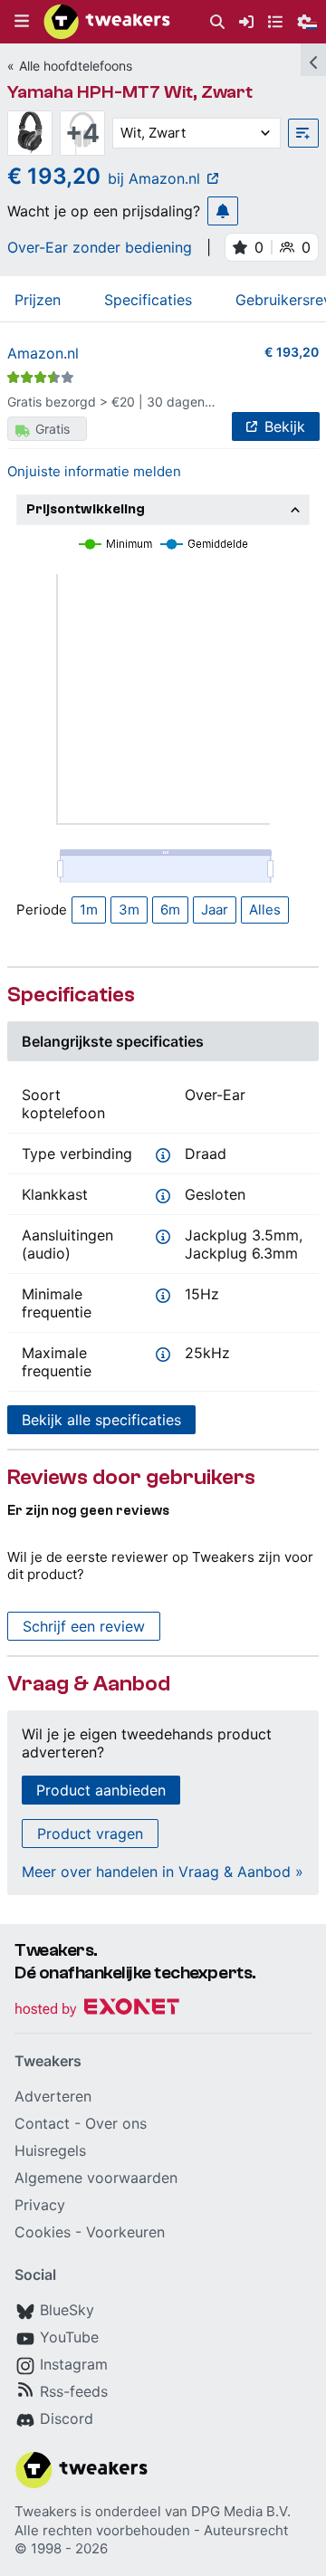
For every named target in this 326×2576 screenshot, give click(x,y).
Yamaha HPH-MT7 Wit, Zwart (130, 92)
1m (89, 910)
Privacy (40, 2205)
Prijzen (38, 300)
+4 (82, 133)
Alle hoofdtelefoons (76, 66)
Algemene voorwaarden (96, 2178)
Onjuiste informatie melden (94, 471)
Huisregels (50, 2150)
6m (170, 910)
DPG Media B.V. (241, 2511)
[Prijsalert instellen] (223, 211)
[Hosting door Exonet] (97, 2010)
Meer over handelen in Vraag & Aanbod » (163, 1872)
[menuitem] (217, 22)
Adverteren (53, 2096)
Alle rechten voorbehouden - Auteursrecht (151, 2530)
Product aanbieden (101, 1790)
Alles (265, 910)
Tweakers (46, 2511)
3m (129, 910)
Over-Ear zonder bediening (100, 247)
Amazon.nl (43, 353)
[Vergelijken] (303, 133)
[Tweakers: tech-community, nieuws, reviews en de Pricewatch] (107, 22)
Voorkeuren (125, 2232)
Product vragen (90, 1834)
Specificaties (148, 300)
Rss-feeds (74, 2391)
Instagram (74, 2364)
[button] (22, 22)
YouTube (69, 2337)
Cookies (43, 2232)
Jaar (215, 910)
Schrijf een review (84, 1626)
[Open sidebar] (313, 60)
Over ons (116, 2123)
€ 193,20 (292, 352)
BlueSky (67, 2310)
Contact (42, 2123)
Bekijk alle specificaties (101, 1420)
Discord (67, 2418)
